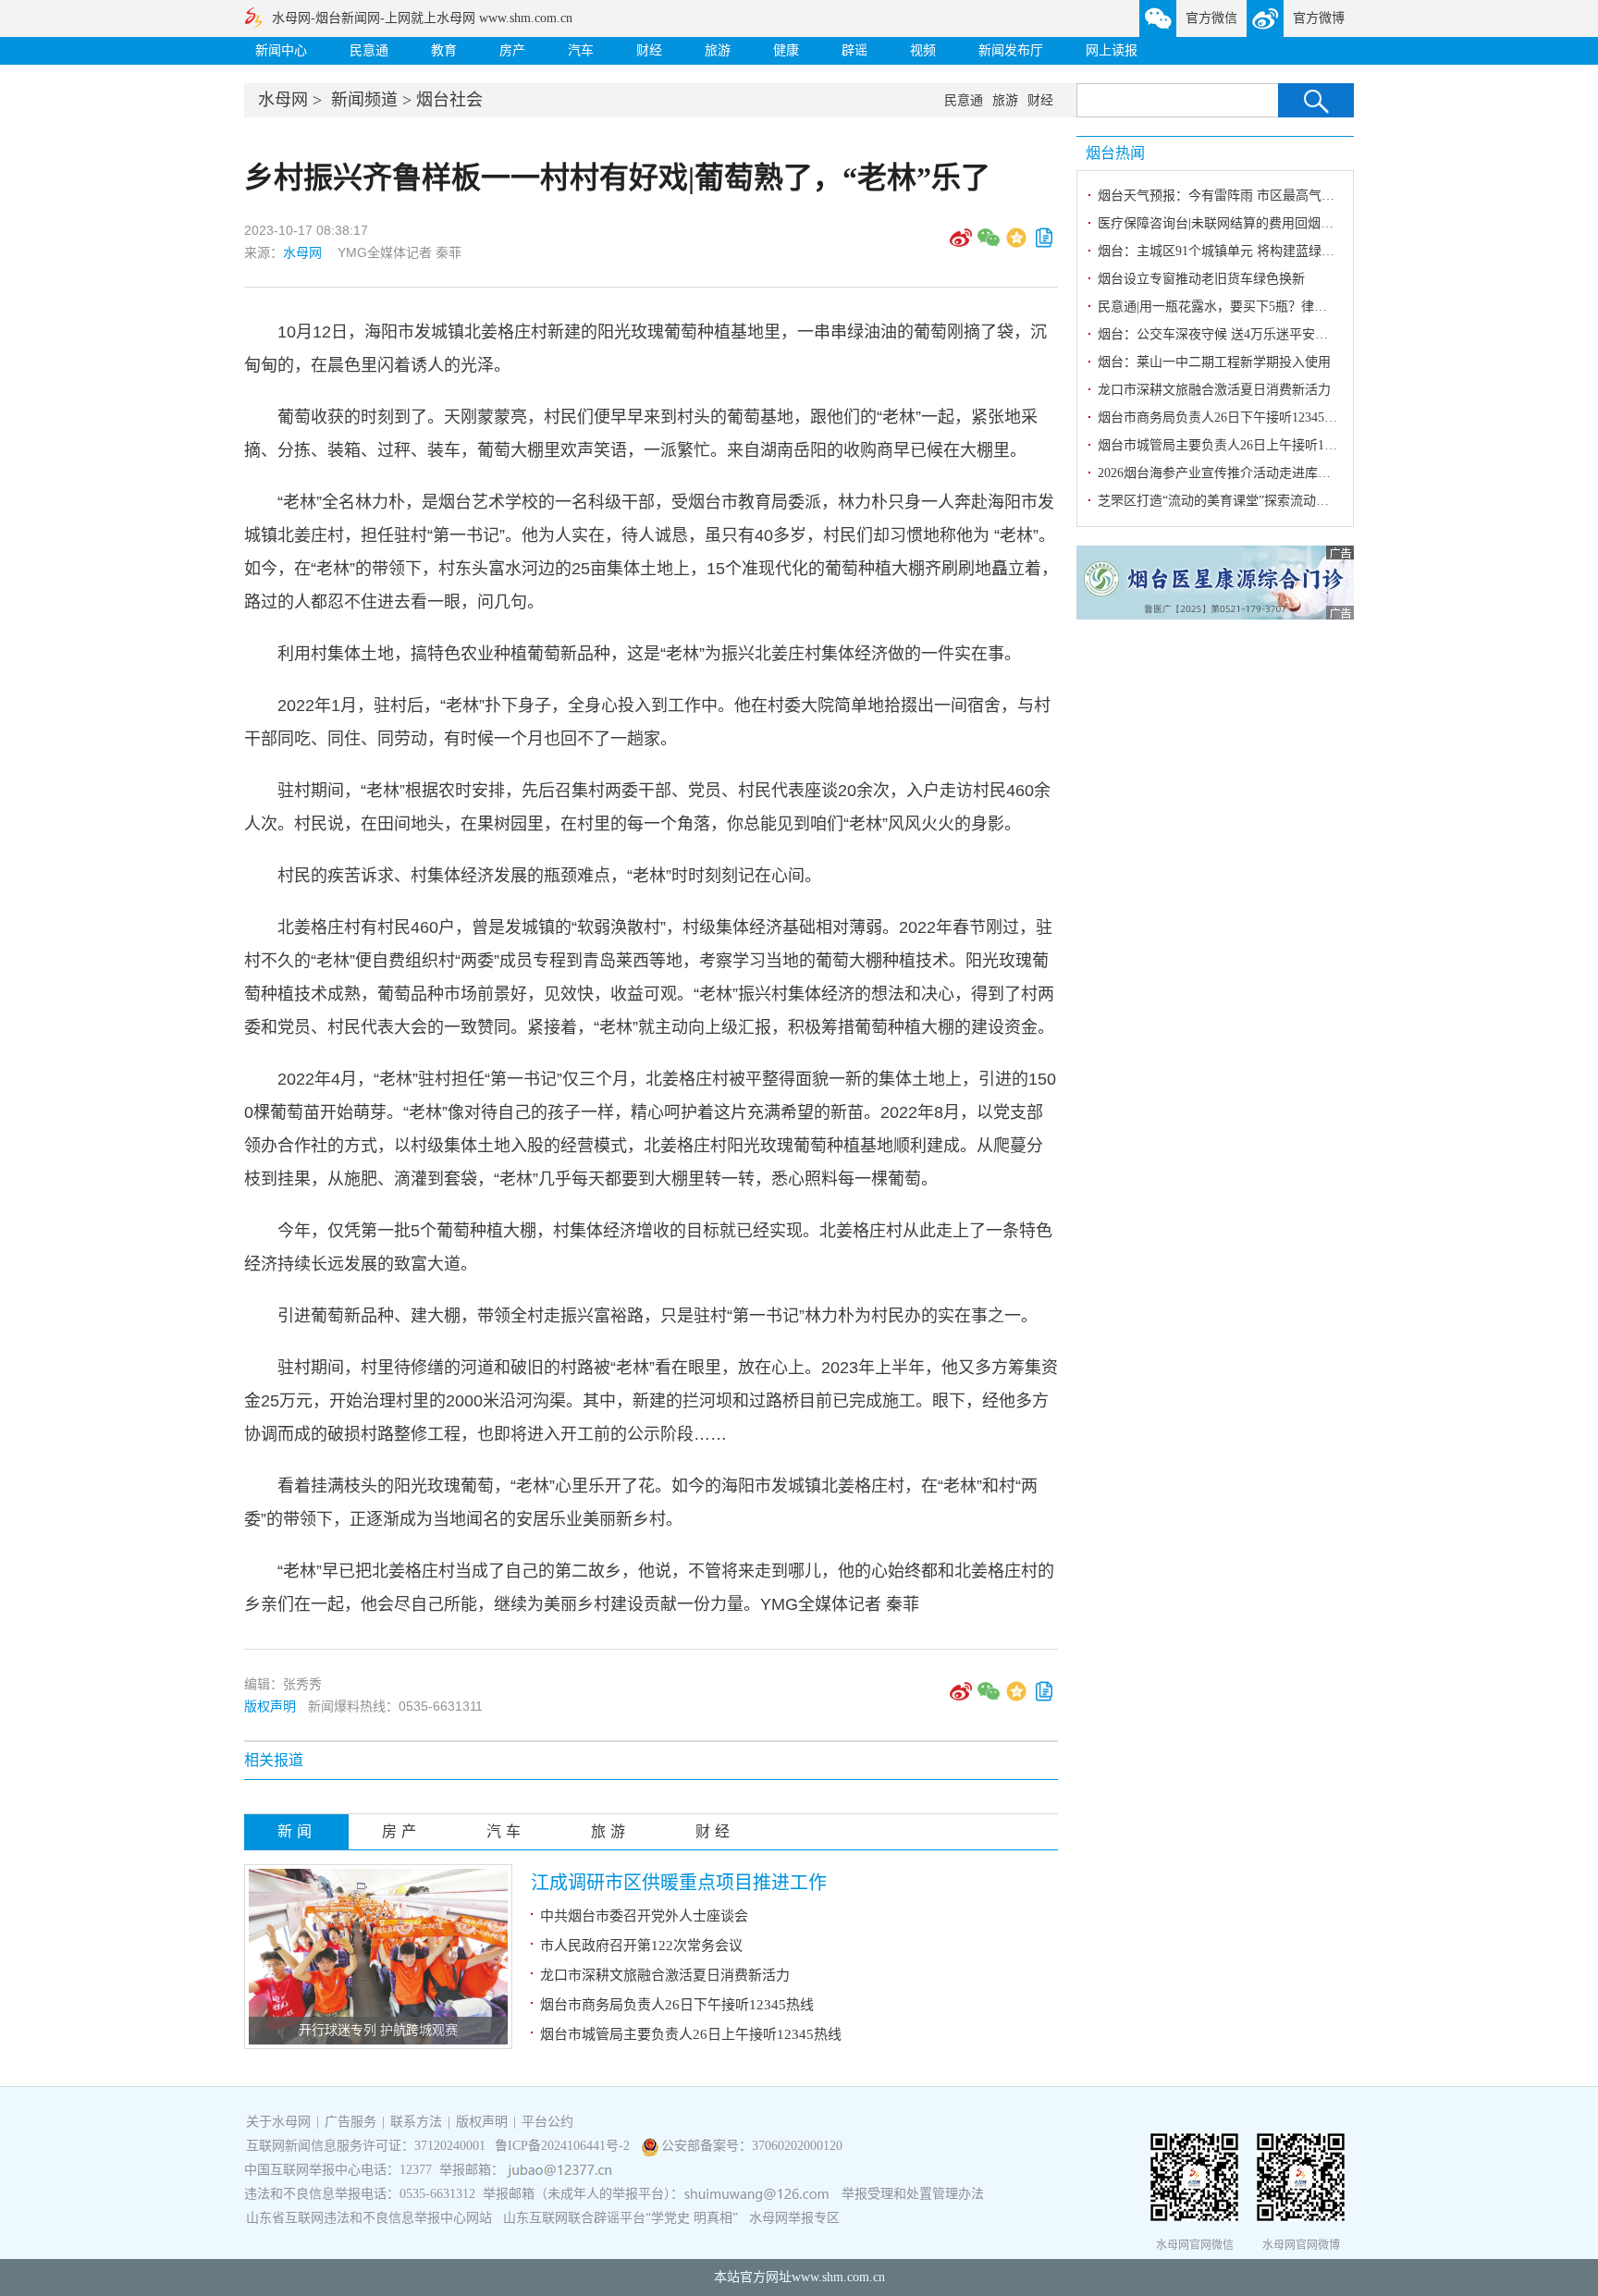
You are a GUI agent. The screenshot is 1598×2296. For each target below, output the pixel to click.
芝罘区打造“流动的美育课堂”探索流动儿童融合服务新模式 (1265, 501)
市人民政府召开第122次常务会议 (641, 1946)
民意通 (369, 50)
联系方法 (416, 2122)
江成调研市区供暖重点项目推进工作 (679, 1883)
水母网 (283, 100)
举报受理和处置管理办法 (913, 2194)
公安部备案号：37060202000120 (752, 2146)
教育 (444, 50)
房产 (512, 50)
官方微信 (1211, 18)
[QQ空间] (1016, 244)
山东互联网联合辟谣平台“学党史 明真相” (621, 2218)
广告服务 (350, 2122)
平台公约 (547, 2122)
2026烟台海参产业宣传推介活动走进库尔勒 (1221, 473)
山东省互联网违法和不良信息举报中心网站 (369, 2218)
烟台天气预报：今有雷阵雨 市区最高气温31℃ (1229, 196)
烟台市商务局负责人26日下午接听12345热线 (677, 2005)
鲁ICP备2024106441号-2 (564, 2146)
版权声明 (270, 1706)
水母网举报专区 (794, 2218)
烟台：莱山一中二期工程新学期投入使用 (1214, 362)
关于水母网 (280, 2122)
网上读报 (1112, 50)
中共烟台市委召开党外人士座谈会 (644, 1916)
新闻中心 (281, 50)
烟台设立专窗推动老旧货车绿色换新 (1201, 279)
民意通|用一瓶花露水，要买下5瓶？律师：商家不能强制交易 (1271, 307)
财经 (649, 50)
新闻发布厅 (1011, 50)
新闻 (297, 1831)
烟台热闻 (1115, 153)
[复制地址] (1044, 244)
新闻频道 (364, 100)
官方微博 (1319, 18)
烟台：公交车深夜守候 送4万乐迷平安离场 (1219, 334)
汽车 (581, 50)
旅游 (718, 50)
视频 (923, 50)
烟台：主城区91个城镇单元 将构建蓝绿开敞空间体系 (1248, 251)
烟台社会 (449, 100)
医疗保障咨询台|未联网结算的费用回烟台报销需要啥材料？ (1267, 223)
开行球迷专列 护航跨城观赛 (378, 2030)
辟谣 (854, 50)
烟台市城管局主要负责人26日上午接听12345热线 (691, 2034)
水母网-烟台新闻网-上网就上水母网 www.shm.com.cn (422, 18)
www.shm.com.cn (838, 2277)
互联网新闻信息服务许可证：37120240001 (366, 2146)
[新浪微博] (961, 244)
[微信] (989, 244)
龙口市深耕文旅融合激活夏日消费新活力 (665, 1975)
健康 (786, 50)
